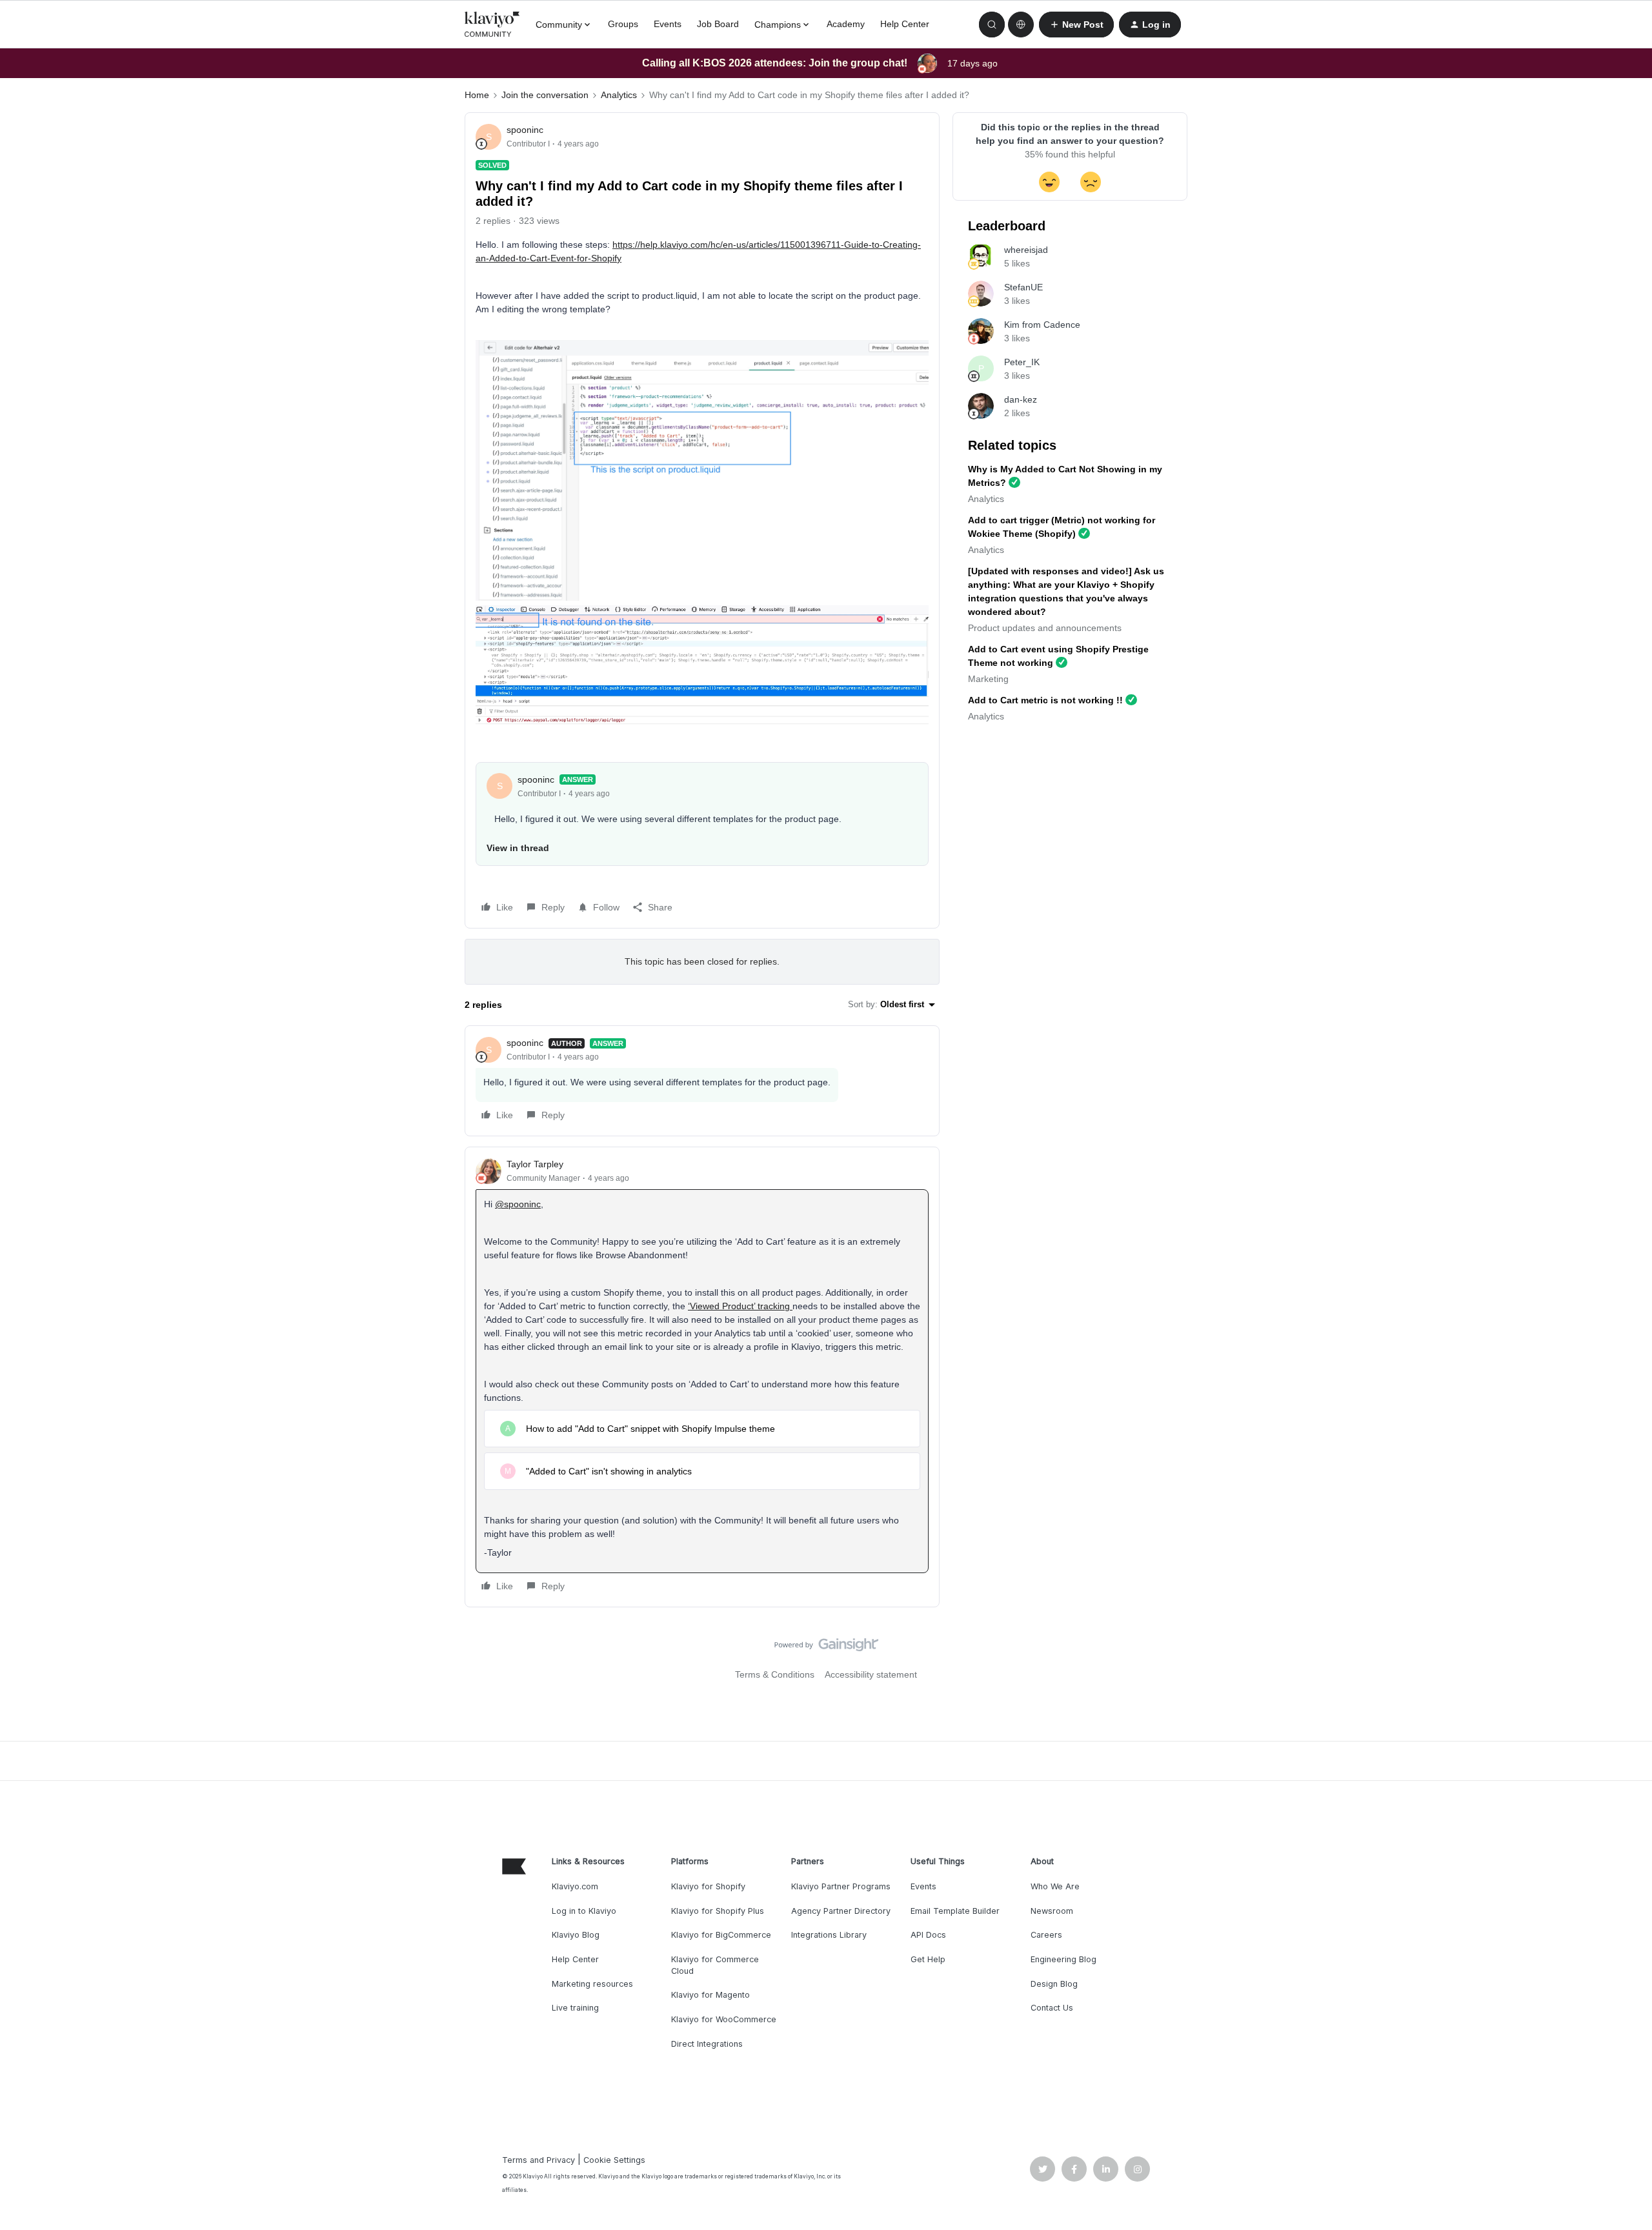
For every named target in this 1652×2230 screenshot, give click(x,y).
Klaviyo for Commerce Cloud (715, 1965)
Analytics (619, 95)
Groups (623, 24)
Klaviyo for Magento (710, 1995)
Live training (575, 2008)
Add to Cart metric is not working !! (1045, 700)
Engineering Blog (1063, 1959)
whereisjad (1026, 250)
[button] (1076, 25)
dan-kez (1021, 399)
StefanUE (1023, 287)
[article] (702, 1081)
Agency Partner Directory (841, 1911)
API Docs (928, 1935)
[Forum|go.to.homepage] (492, 25)
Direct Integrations (707, 2044)
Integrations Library (829, 1935)
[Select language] (1021, 25)
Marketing (988, 679)
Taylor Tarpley (535, 1164)
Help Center (905, 24)
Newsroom (1052, 1911)
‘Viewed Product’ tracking (740, 1306)
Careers (1046, 1935)
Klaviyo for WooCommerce (724, 2019)
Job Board (718, 24)
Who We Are (1055, 1886)
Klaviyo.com (575, 1886)
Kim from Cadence (1042, 325)
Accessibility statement (871, 1674)
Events (668, 24)
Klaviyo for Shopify (708, 1886)
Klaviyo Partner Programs (841, 1886)
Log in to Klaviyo (584, 1911)
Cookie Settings (614, 2160)
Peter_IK (1022, 362)
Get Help (928, 1959)
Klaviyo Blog (576, 1935)
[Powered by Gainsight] (826, 1648)
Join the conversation (545, 95)
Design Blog (1054, 1984)
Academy (846, 24)
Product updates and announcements (1045, 628)
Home (477, 95)
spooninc (525, 130)
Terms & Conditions (775, 1674)
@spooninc (518, 1204)
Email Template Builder (955, 1911)
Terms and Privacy (539, 2160)
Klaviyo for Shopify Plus (718, 1911)
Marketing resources (592, 1984)
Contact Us (1052, 2008)
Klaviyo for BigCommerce (721, 1935)
